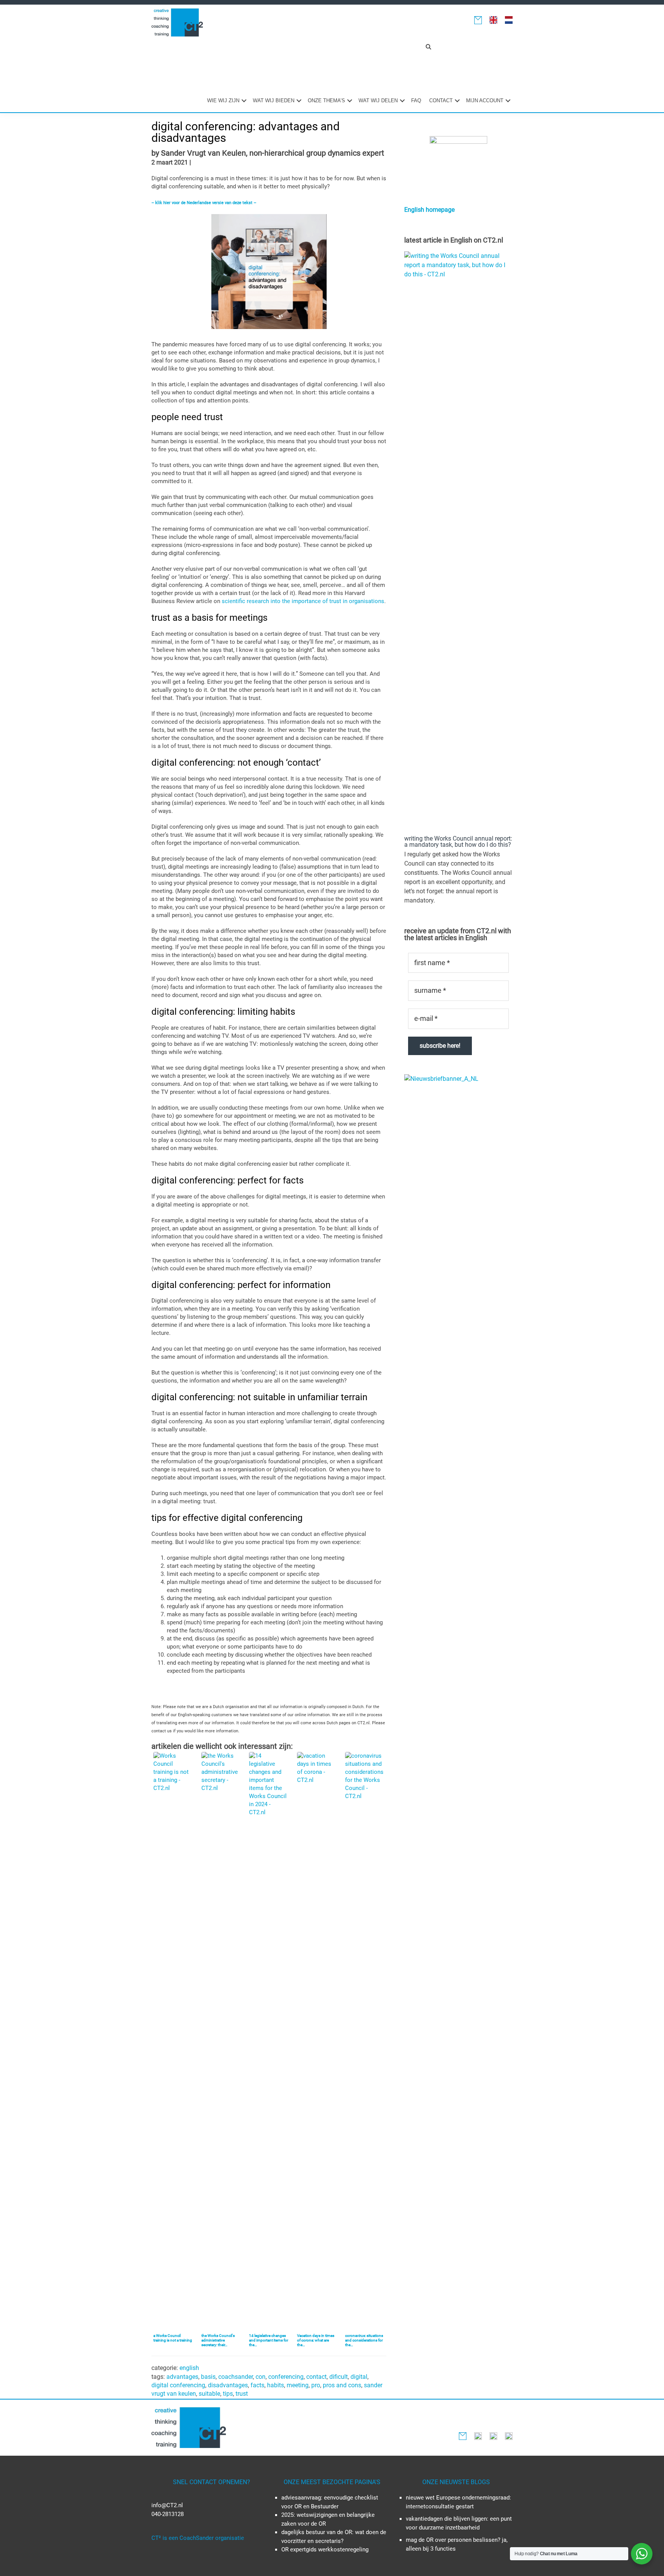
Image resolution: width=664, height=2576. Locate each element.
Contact (441, 101)
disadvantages (228, 2385)
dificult (339, 2377)
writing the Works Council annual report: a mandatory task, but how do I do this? (458, 842)
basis (208, 2377)
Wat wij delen (378, 101)
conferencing (286, 2377)
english (189, 2368)
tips (228, 2394)
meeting (298, 2385)
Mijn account (485, 101)
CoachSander (236, 2377)
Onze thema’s (326, 101)
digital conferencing (178, 2385)
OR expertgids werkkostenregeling (325, 2549)
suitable (209, 2394)
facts (257, 2385)
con (261, 2377)
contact (316, 2377)
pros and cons (342, 2385)
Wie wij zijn (223, 101)
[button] (428, 47)
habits (276, 2385)
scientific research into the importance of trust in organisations (303, 601)
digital (359, 2377)
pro (316, 2385)
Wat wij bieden (274, 101)
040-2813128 (168, 2514)
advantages (182, 2377)
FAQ (416, 101)
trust (242, 2394)
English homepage (429, 210)
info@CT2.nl (167, 2505)
